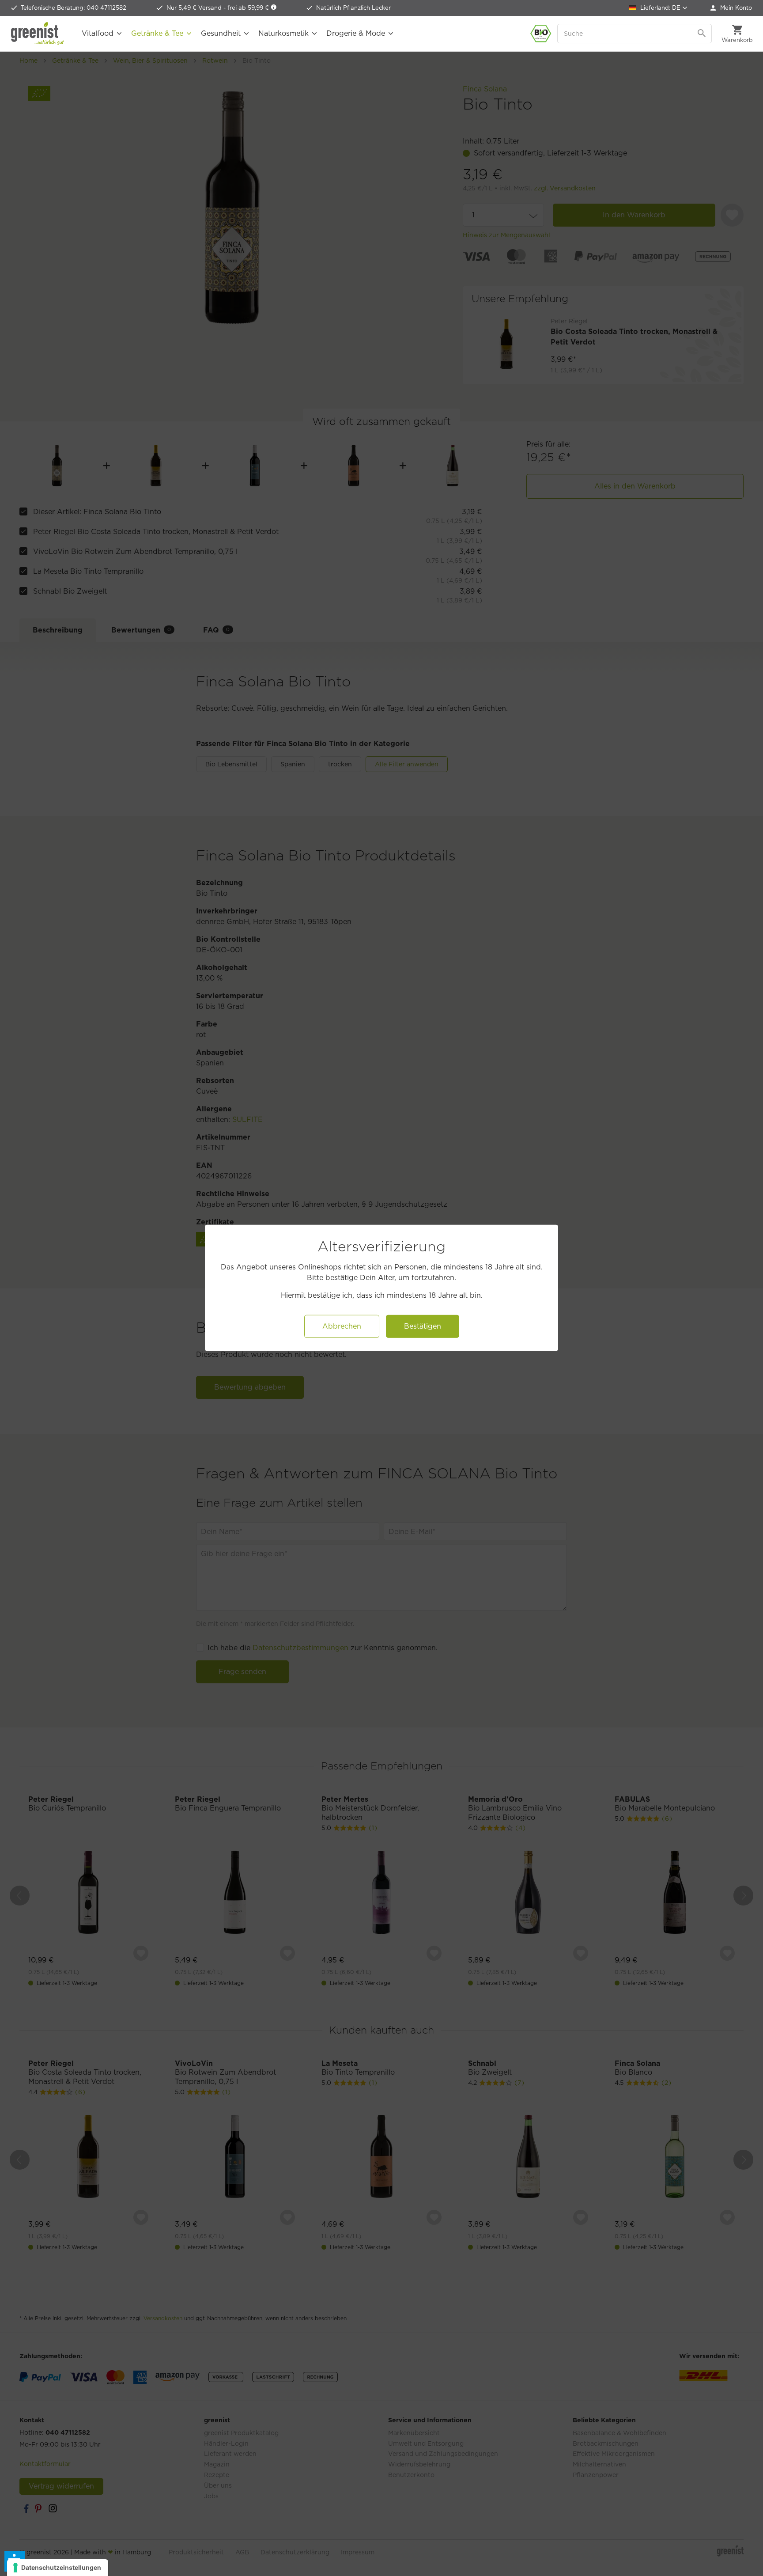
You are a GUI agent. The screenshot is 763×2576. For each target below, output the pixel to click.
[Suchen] (703, 34)
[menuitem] (731, 8)
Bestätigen (423, 1326)
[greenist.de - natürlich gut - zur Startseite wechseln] (38, 34)
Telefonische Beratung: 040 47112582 (74, 8)
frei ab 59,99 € (249, 8)
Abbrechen (342, 1326)
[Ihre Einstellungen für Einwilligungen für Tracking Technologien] (58, 2568)
